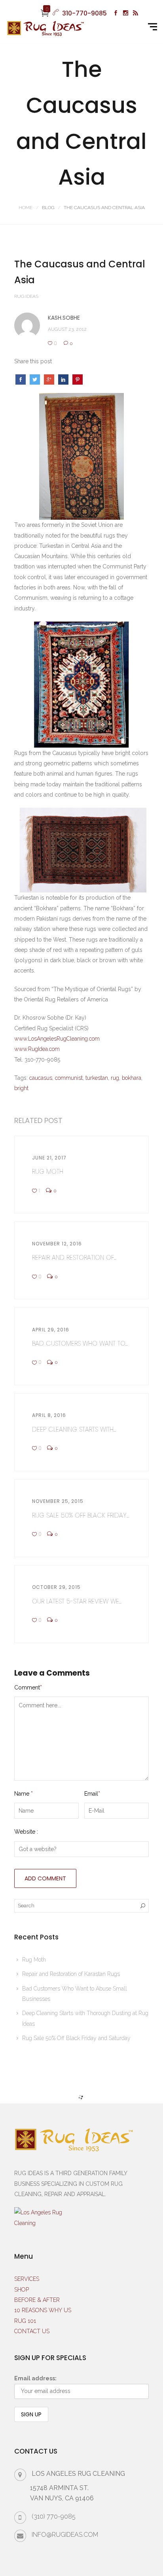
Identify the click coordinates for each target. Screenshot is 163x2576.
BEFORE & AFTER (37, 2300)
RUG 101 (25, 2321)
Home (26, 208)
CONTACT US (32, 2331)
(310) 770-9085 (54, 2516)
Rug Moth (34, 1960)
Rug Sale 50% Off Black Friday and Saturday (76, 2038)
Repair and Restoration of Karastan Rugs (71, 1974)
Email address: (35, 2378)
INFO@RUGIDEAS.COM (65, 2535)
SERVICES (27, 2279)
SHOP (22, 2290)
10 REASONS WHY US (43, 2310)
